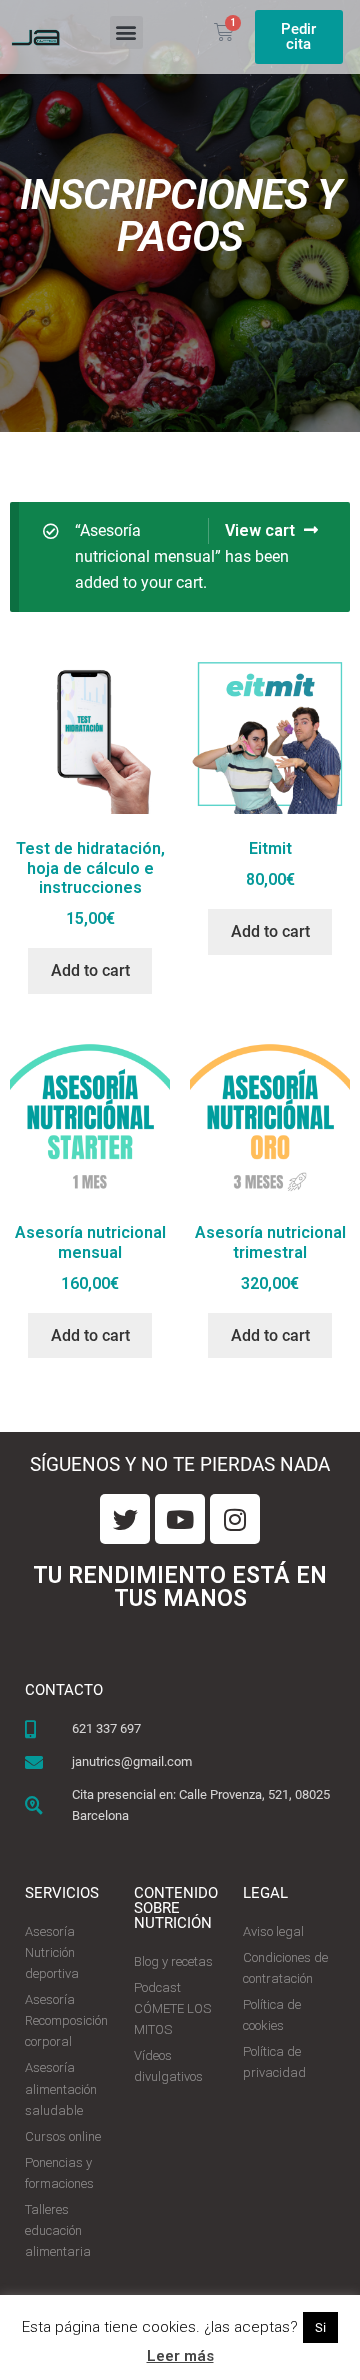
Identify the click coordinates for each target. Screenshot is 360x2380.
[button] (126, 32)
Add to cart (90, 970)
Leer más (180, 2356)
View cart (260, 530)
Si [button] (320, 2327)
